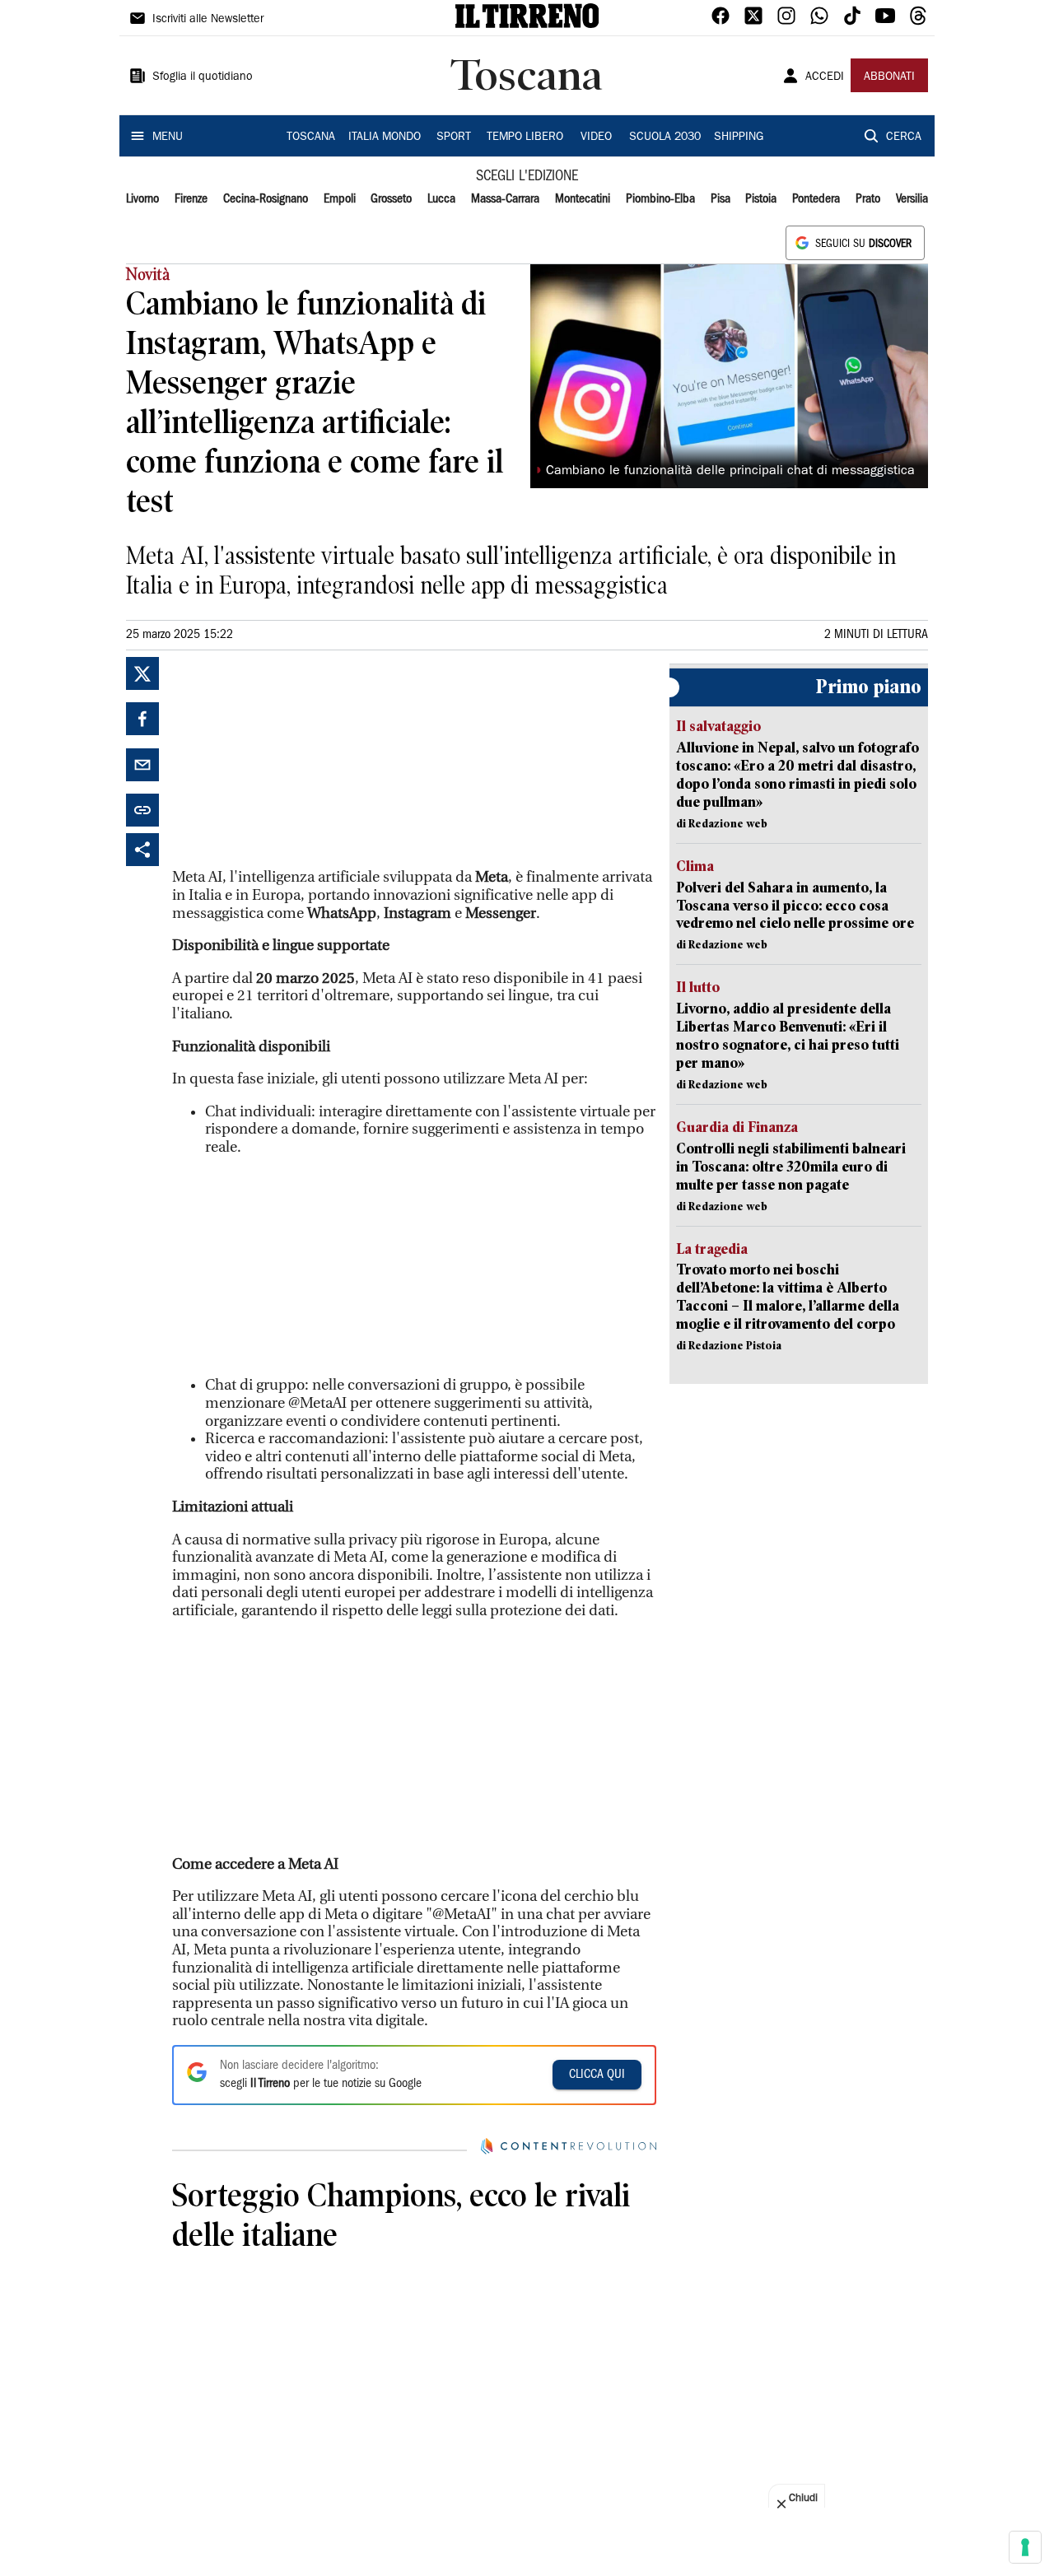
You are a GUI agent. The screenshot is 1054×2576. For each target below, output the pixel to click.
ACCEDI (825, 77)
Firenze (191, 199)
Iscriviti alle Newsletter (208, 20)
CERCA (904, 137)
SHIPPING (739, 137)
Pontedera (816, 199)
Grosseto (391, 199)
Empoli (340, 199)
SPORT (454, 137)
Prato (868, 199)
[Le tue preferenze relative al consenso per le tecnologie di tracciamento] (1025, 2547)
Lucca (441, 199)
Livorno (142, 199)
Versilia (912, 199)
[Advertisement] (296, 760)
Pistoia (761, 199)
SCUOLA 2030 (665, 137)
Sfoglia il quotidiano (203, 77)
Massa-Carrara (505, 199)
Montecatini (583, 199)
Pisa (721, 199)
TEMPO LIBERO (525, 137)
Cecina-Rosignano (266, 199)
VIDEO (596, 137)
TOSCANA (311, 137)
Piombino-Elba (660, 199)
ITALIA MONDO (385, 137)
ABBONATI (889, 77)
